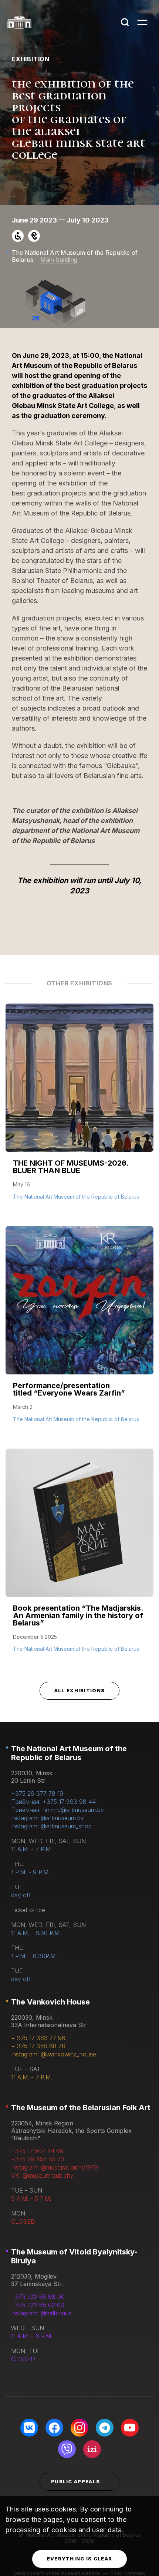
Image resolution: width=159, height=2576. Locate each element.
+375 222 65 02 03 (38, 2305)
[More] (79, 1109)
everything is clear (80, 2559)
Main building (59, 260)
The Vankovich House (50, 2002)
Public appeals (75, 2481)
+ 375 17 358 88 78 (38, 2046)
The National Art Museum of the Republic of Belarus (69, 1753)
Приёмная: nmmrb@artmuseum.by (57, 1810)
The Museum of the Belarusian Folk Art (81, 2108)
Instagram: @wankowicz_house (54, 2054)
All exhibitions (80, 1690)
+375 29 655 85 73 (38, 2159)
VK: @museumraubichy (42, 2175)
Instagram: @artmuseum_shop (51, 1826)
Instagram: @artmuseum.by (48, 1818)
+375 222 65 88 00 (38, 2297)
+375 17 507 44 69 (37, 2151)
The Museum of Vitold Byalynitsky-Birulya (74, 2256)
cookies (63, 2509)
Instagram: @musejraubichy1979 (55, 2167)
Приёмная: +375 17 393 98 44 (53, 1802)
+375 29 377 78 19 (37, 1793)
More (22, 1196)
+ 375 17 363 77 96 (38, 2038)
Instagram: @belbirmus (41, 2313)
